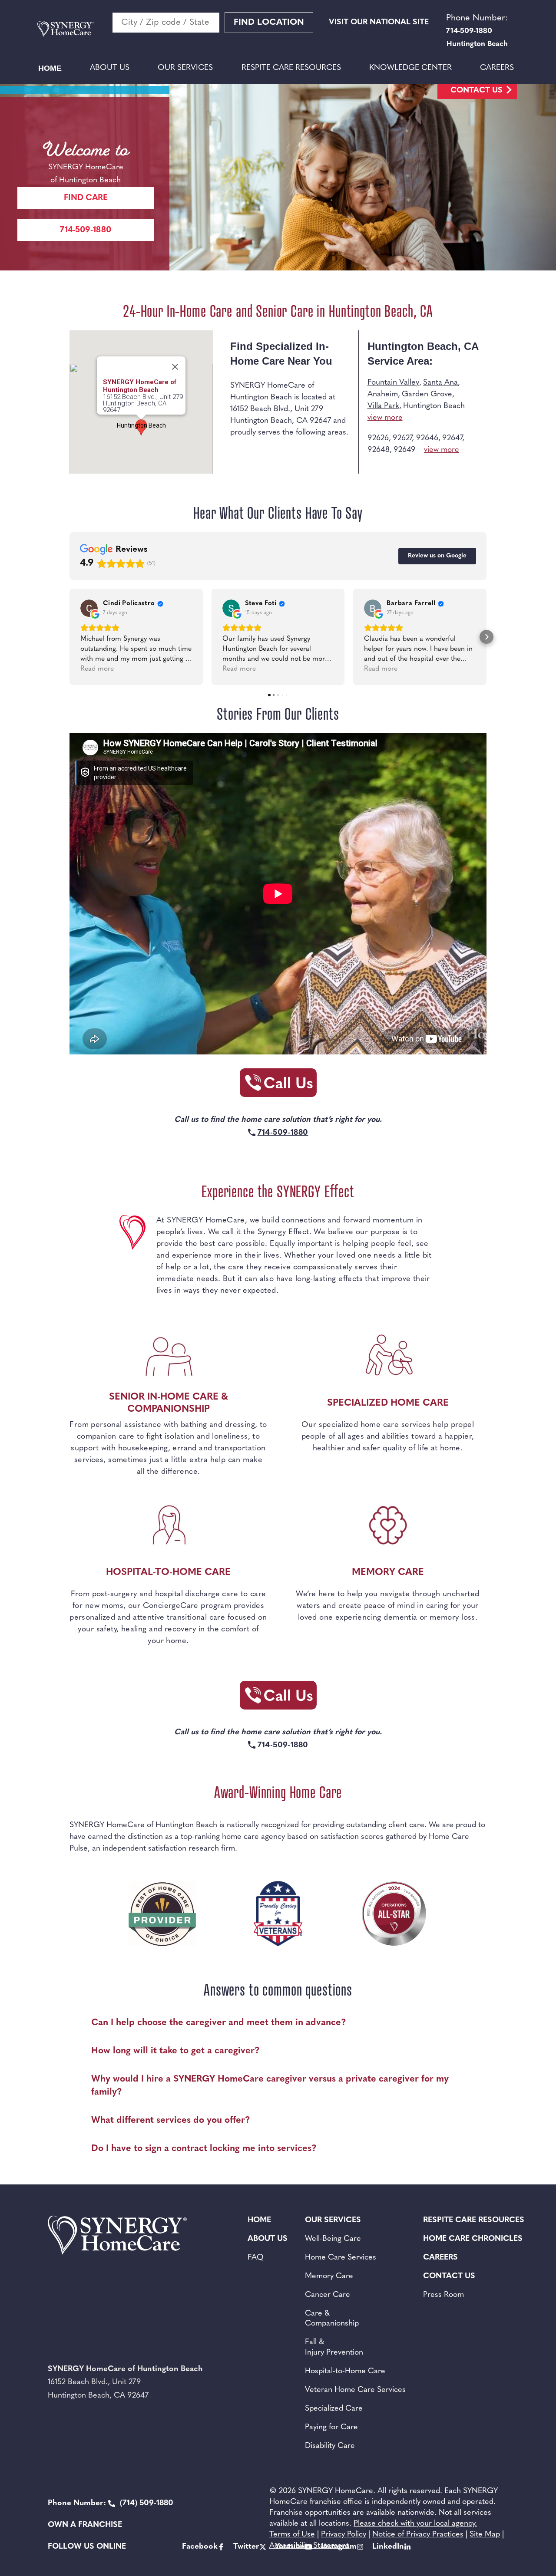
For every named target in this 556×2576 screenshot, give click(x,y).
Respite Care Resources (291, 68)
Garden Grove (427, 395)
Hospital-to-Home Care (345, 2372)
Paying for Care (331, 2428)
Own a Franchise (85, 2525)
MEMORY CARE (388, 1573)
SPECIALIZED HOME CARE (388, 1403)
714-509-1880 (86, 230)
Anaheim (383, 395)
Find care (86, 198)
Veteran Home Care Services (355, 2390)
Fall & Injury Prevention (334, 2347)
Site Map (485, 2535)
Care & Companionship (332, 2319)
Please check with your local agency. (415, 2524)
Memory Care (329, 2276)
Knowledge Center (410, 68)
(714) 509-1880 (111, 2504)
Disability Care (330, 2446)
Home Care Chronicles (473, 2239)
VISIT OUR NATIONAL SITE (379, 23)
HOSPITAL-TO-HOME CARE (168, 1573)
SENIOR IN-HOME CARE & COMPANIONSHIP (169, 1403)
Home (50, 68)
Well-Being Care (333, 2239)
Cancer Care (328, 2295)
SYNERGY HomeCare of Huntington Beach (140, 386)
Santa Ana (440, 383)
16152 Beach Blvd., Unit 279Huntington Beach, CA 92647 (143, 404)
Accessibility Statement (309, 2546)
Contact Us (477, 91)
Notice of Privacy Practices (418, 2535)
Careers (497, 68)
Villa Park (383, 406)
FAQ (256, 2258)
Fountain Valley (393, 383)
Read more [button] (97, 669)
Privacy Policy (344, 2535)
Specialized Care (334, 2409)
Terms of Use (292, 2535)
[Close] (175, 367)
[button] (69, 637)
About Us (110, 68)
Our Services (185, 68)
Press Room (443, 2295)
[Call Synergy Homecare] (278, 1085)
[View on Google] (89, 608)
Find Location (269, 23)
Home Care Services (341, 2258)
